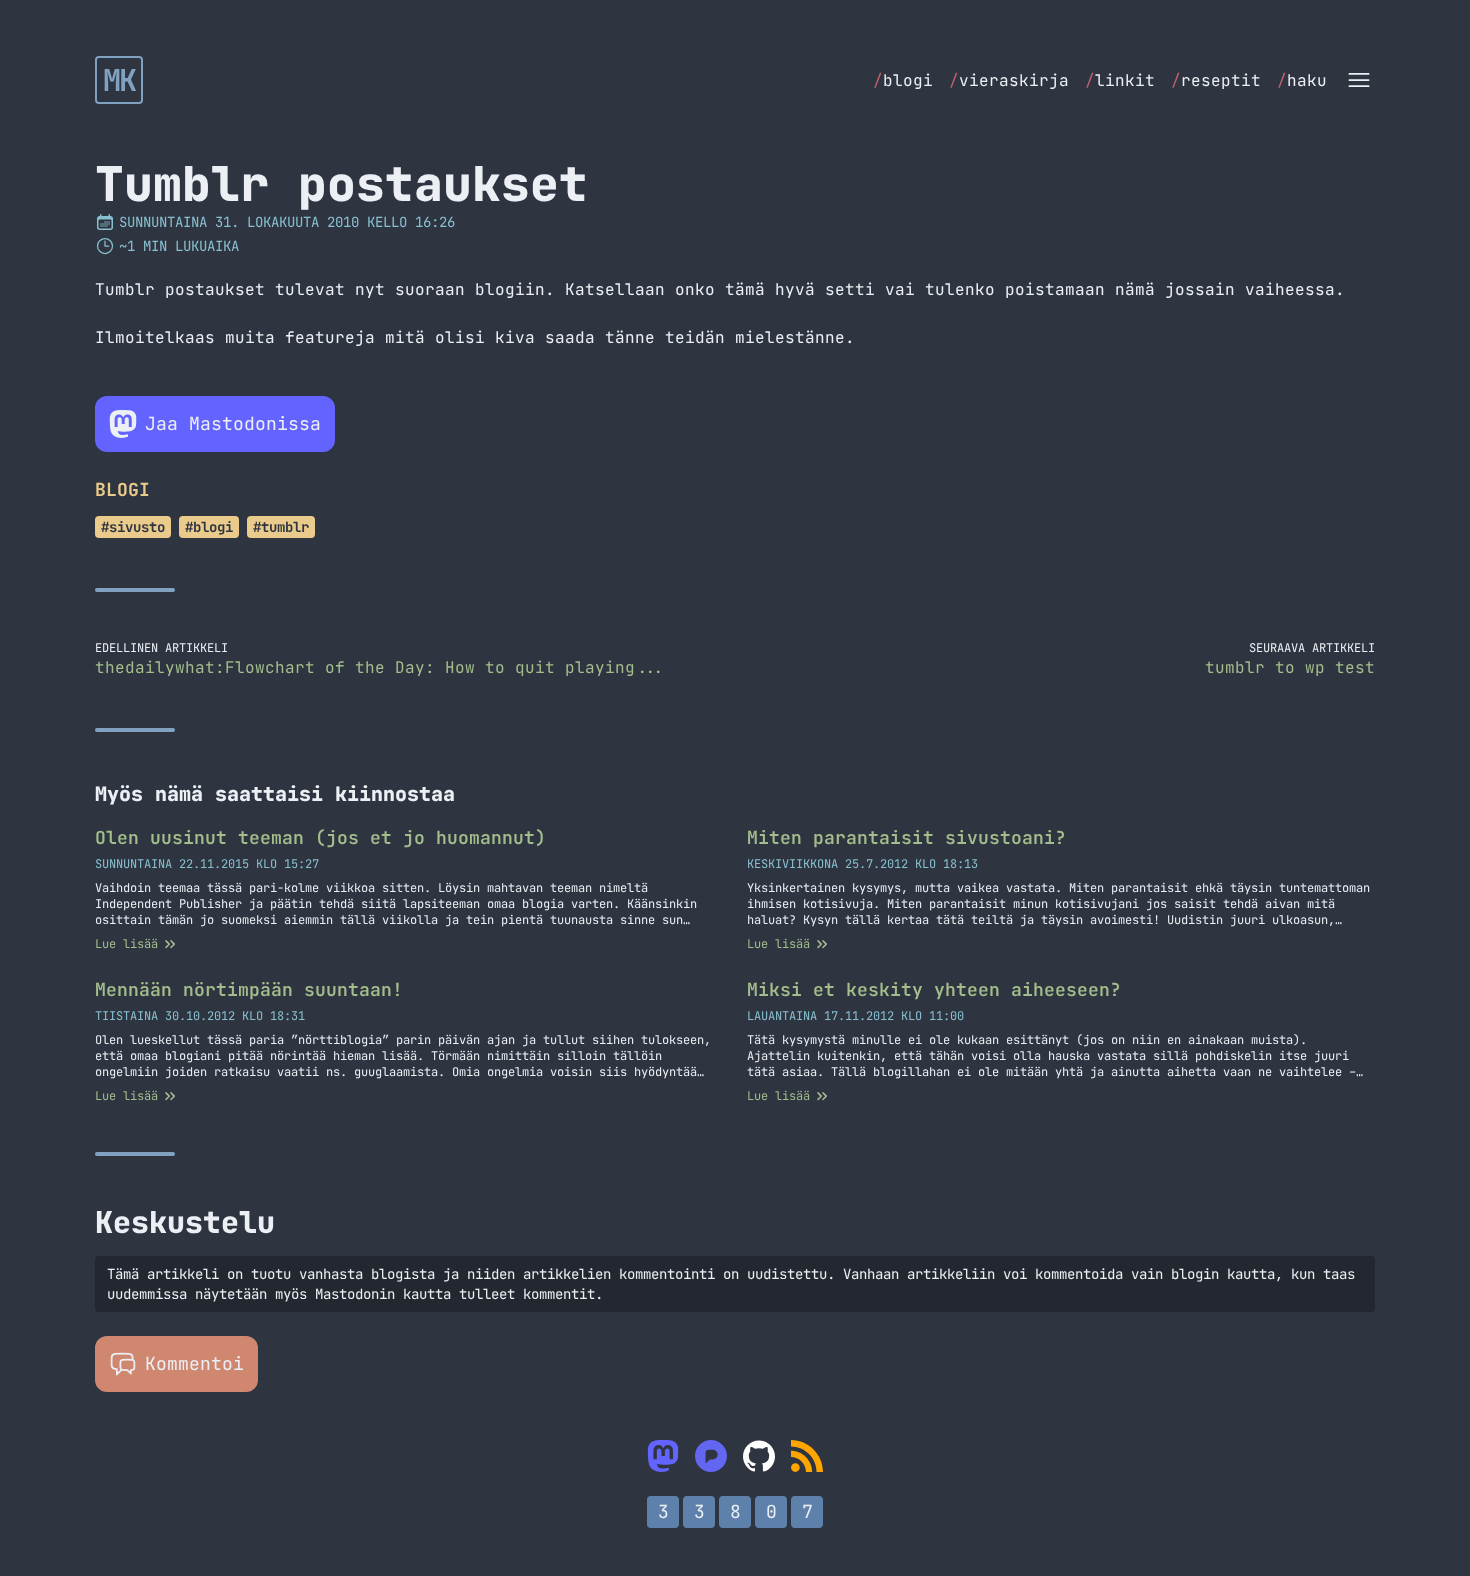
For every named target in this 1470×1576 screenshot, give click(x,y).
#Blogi (209, 527)
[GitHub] (759, 1456)
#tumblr (281, 527)
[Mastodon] (663, 1456)
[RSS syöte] (807, 1456)
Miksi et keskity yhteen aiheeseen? (934, 989)
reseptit (1216, 80)
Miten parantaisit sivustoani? (906, 837)
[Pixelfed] (711, 1456)
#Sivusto (133, 527)
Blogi (122, 489)
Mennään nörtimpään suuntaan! (249, 989)
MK (119, 80)
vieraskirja (1009, 80)
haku (1302, 80)
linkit (1120, 80)
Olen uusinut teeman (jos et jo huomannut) (320, 837)
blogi (903, 80)
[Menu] (1359, 80)
